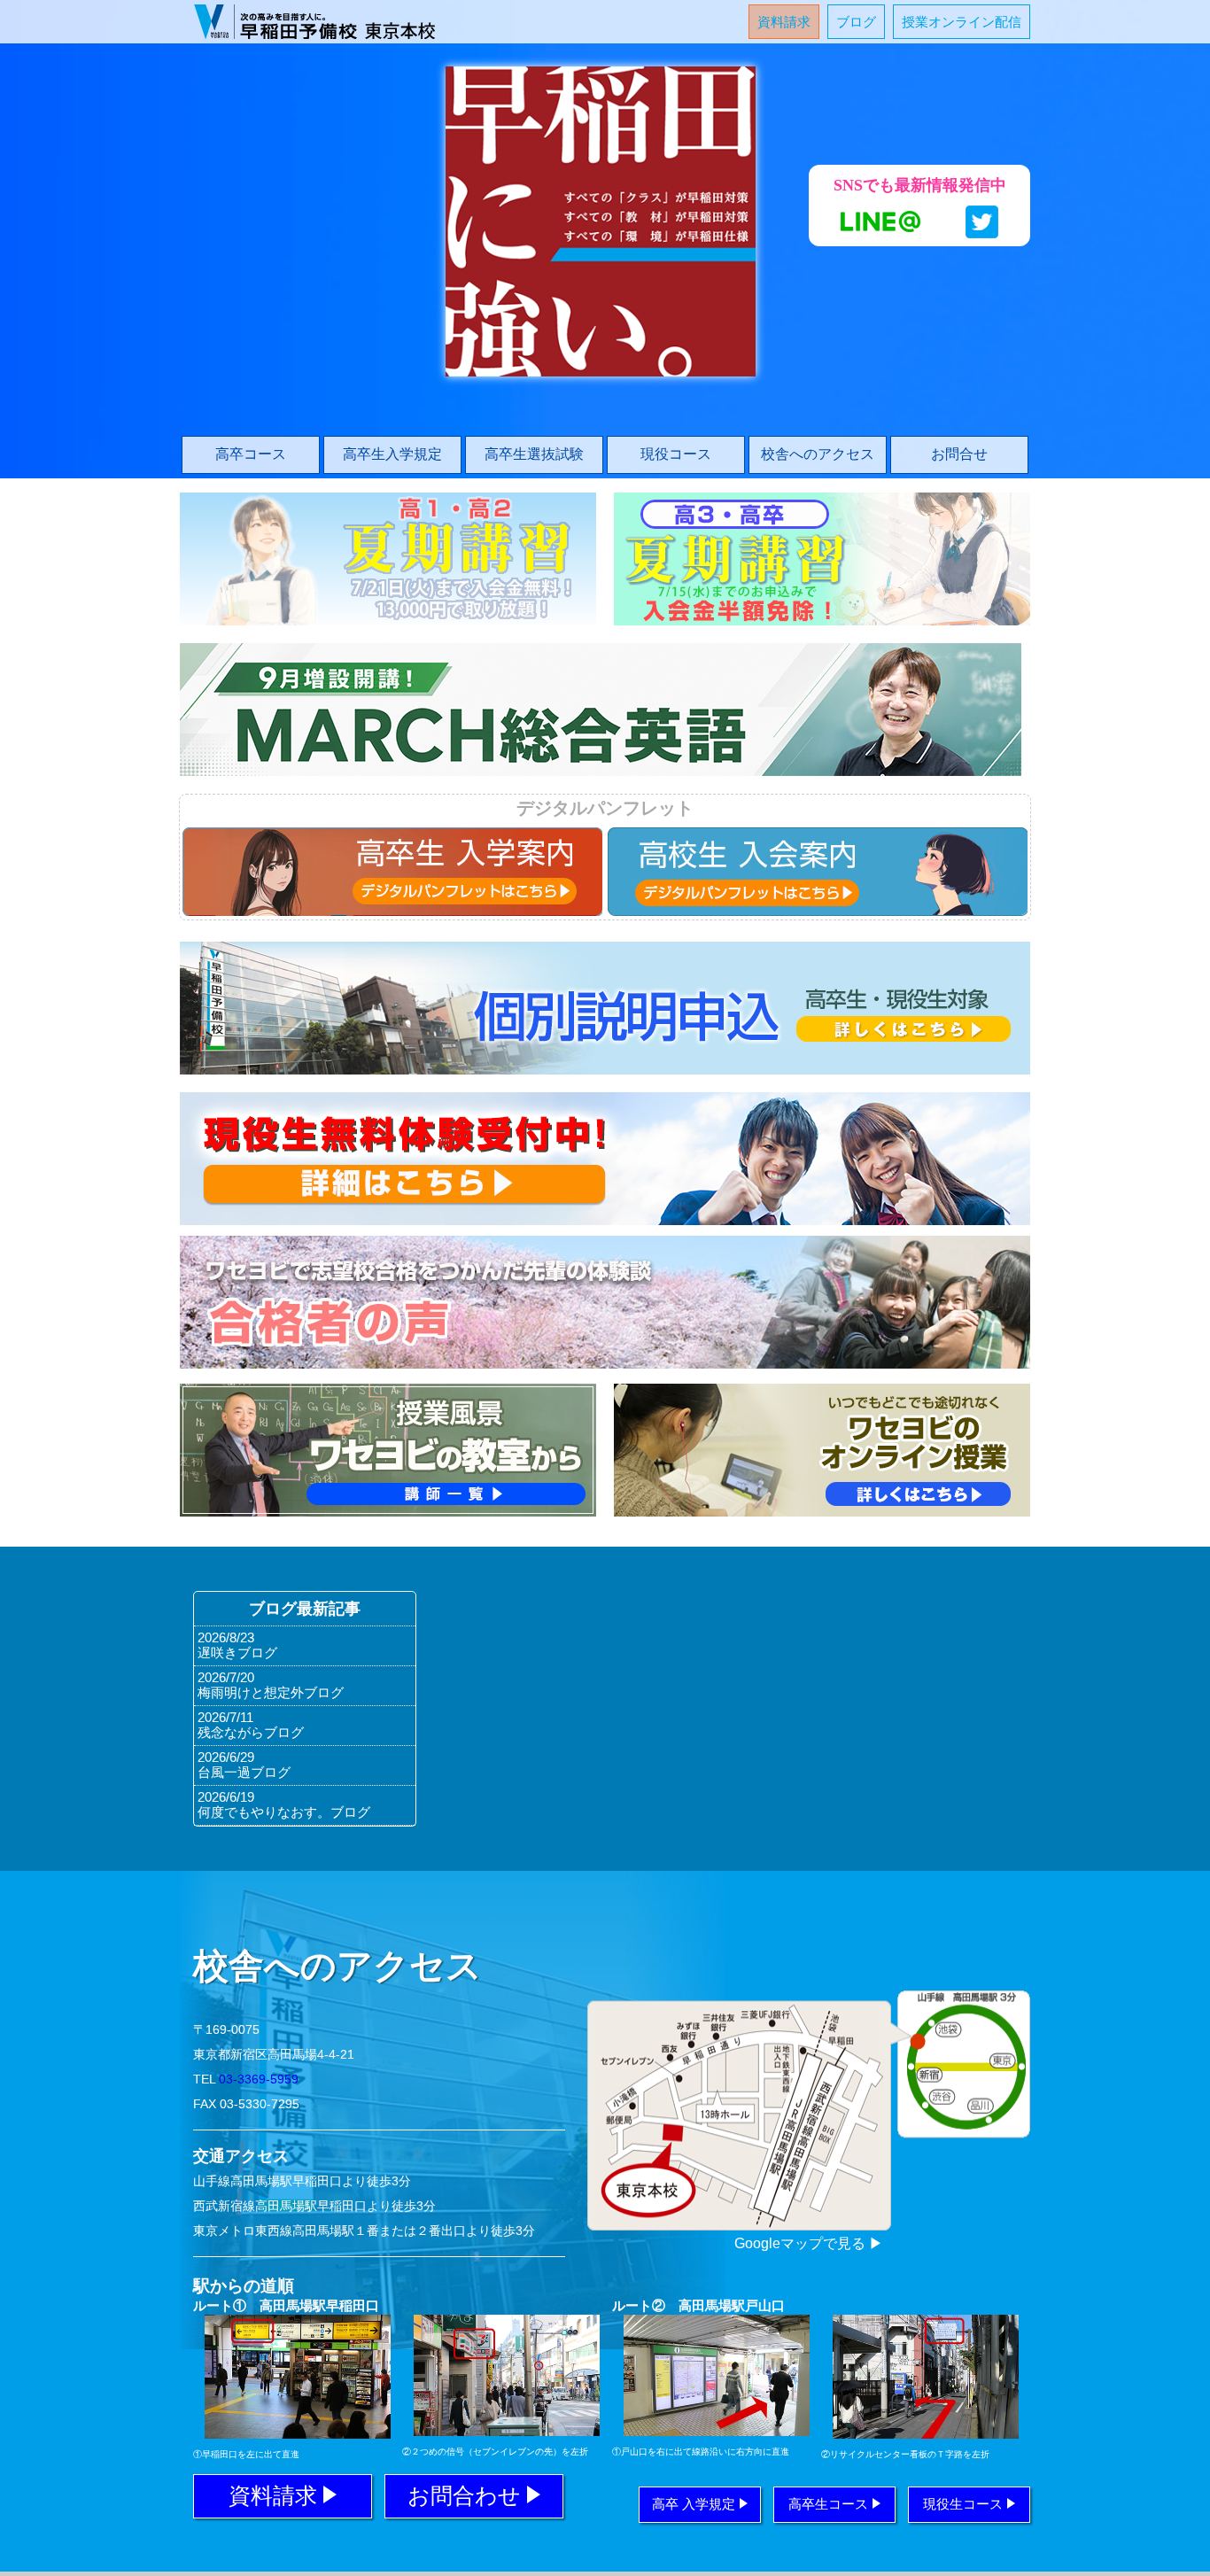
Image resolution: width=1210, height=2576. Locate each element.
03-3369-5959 (259, 2079)
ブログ (856, 22)
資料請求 (784, 22)
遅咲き (237, 1653)
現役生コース (963, 2504)
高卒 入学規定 (694, 2504)
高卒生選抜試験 (534, 454)
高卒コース (251, 454)
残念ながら (251, 1732)
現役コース (676, 454)
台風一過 (244, 1772)
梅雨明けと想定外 (271, 1692)
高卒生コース (828, 2504)
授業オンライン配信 (962, 22)
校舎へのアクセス (818, 454)
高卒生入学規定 (392, 454)
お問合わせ (464, 2495)
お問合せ (959, 454)
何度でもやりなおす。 (284, 1812)
